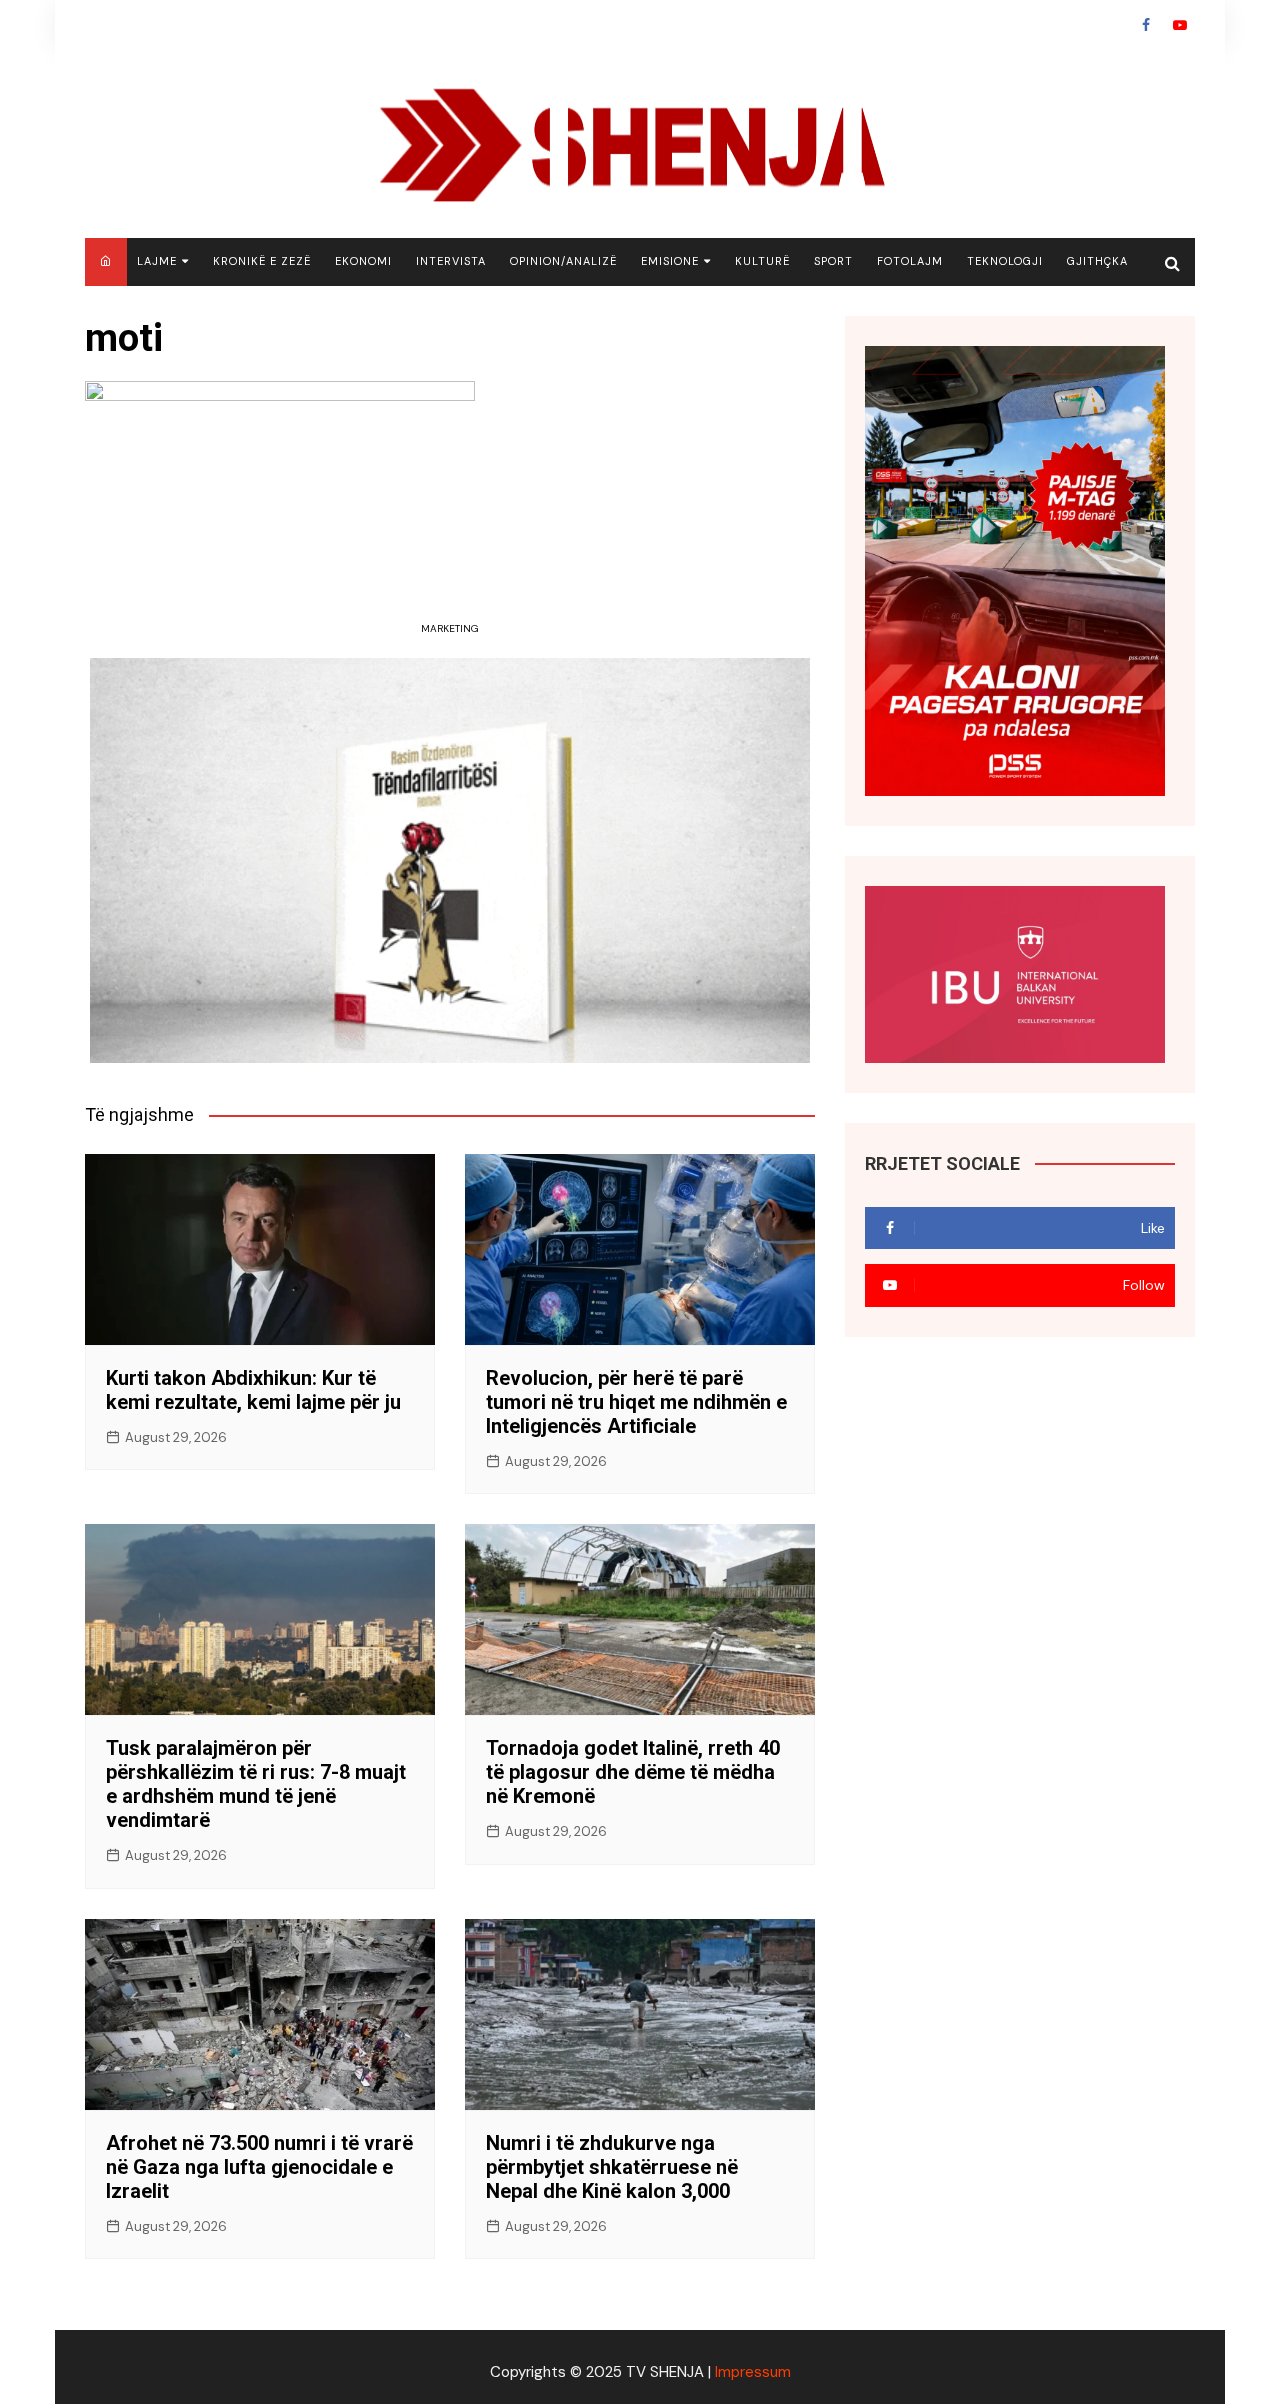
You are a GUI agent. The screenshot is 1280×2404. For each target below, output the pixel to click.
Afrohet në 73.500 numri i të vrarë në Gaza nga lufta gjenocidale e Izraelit (259, 2167)
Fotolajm (910, 261)
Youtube (1180, 25)
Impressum (753, 2372)
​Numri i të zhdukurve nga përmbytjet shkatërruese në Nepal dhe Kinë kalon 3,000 (612, 2167)
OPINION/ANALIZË (563, 261)
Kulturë (762, 261)
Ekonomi (363, 261)
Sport (833, 261)
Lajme (157, 261)
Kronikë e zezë (262, 261)
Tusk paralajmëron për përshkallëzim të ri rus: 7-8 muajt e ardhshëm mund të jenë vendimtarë (256, 1784)
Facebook (1146, 25)
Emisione (670, 261)
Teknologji (1005, 261)
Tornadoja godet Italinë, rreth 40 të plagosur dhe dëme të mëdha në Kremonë (633, 1772)
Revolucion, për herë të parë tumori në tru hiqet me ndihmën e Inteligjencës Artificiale (636, 1402)
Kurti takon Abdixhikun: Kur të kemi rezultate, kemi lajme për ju (253, 1390)
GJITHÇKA (1097, 261)
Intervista (451, 261)
